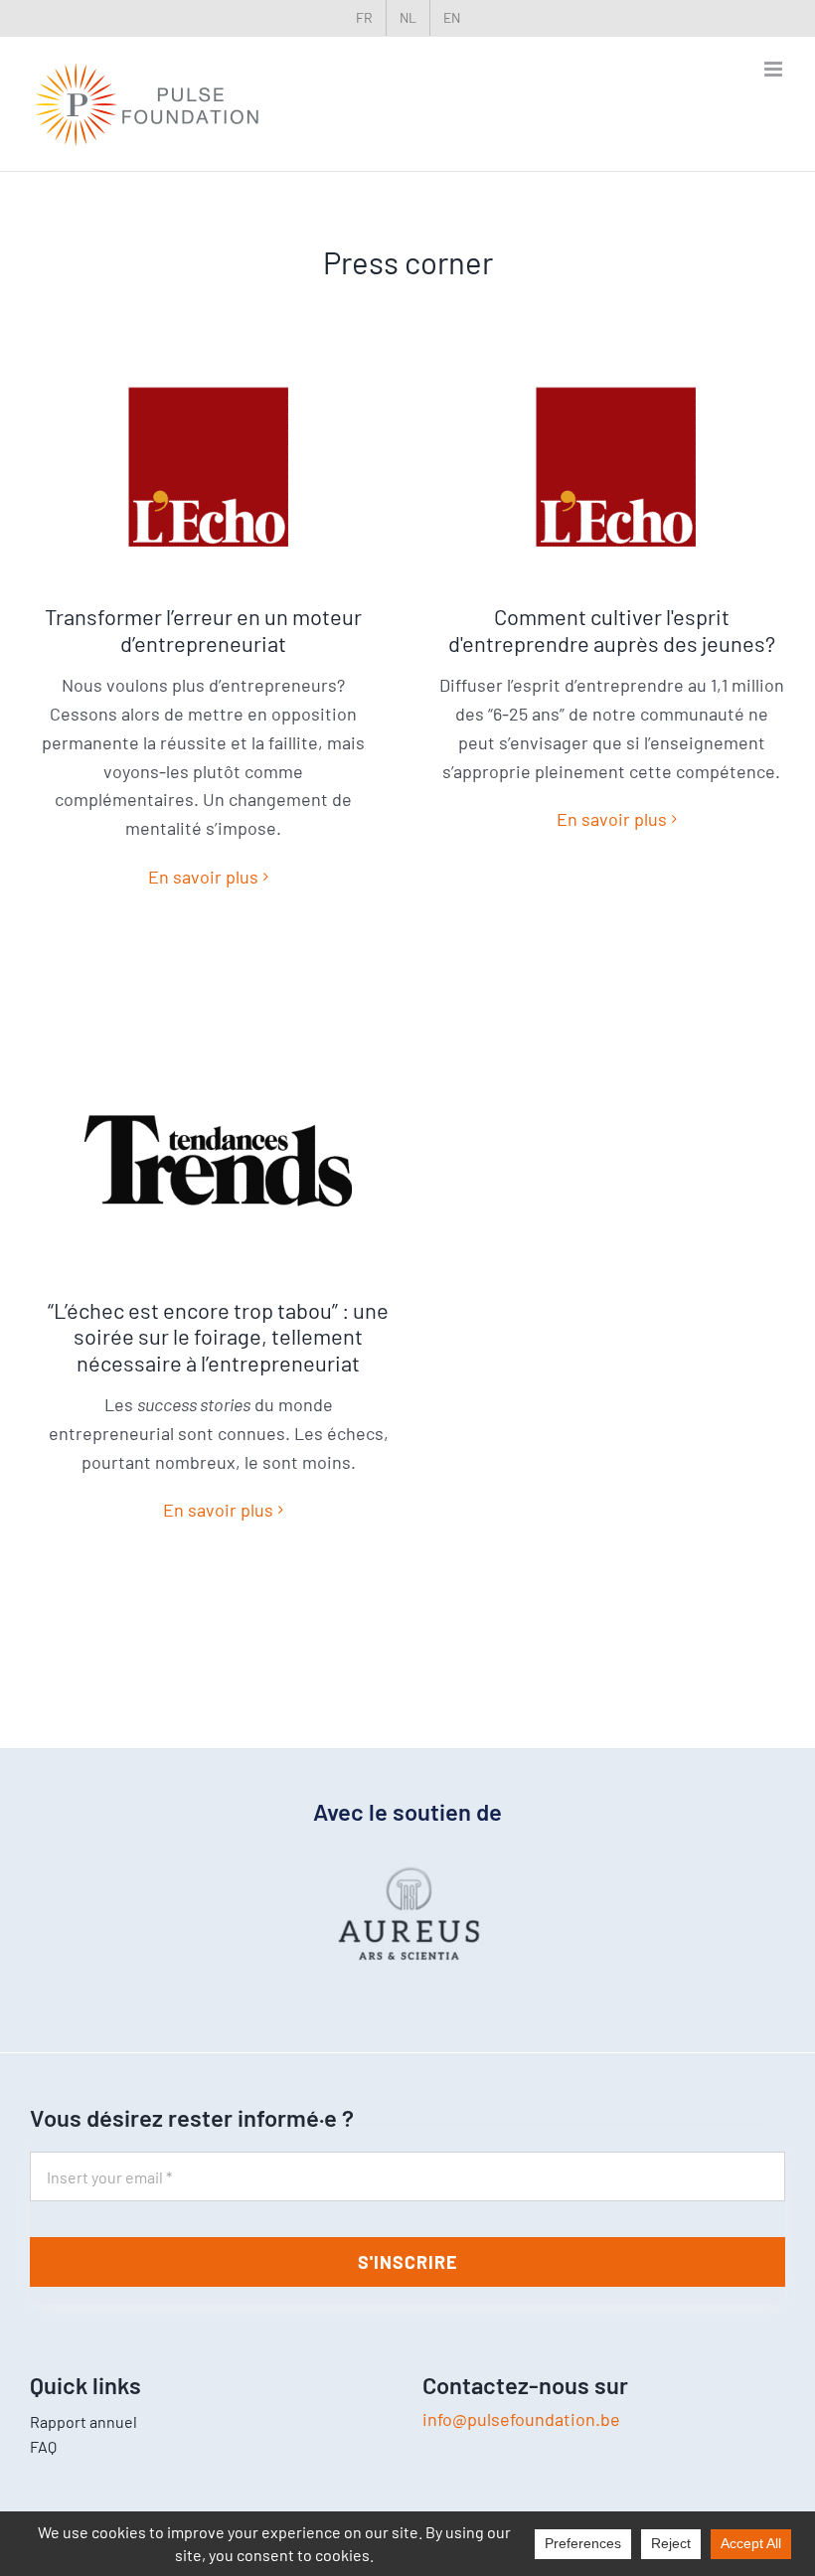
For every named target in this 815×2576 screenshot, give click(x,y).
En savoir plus (203, 877)
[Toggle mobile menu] (775, 69)
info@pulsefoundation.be (521, 2419)
